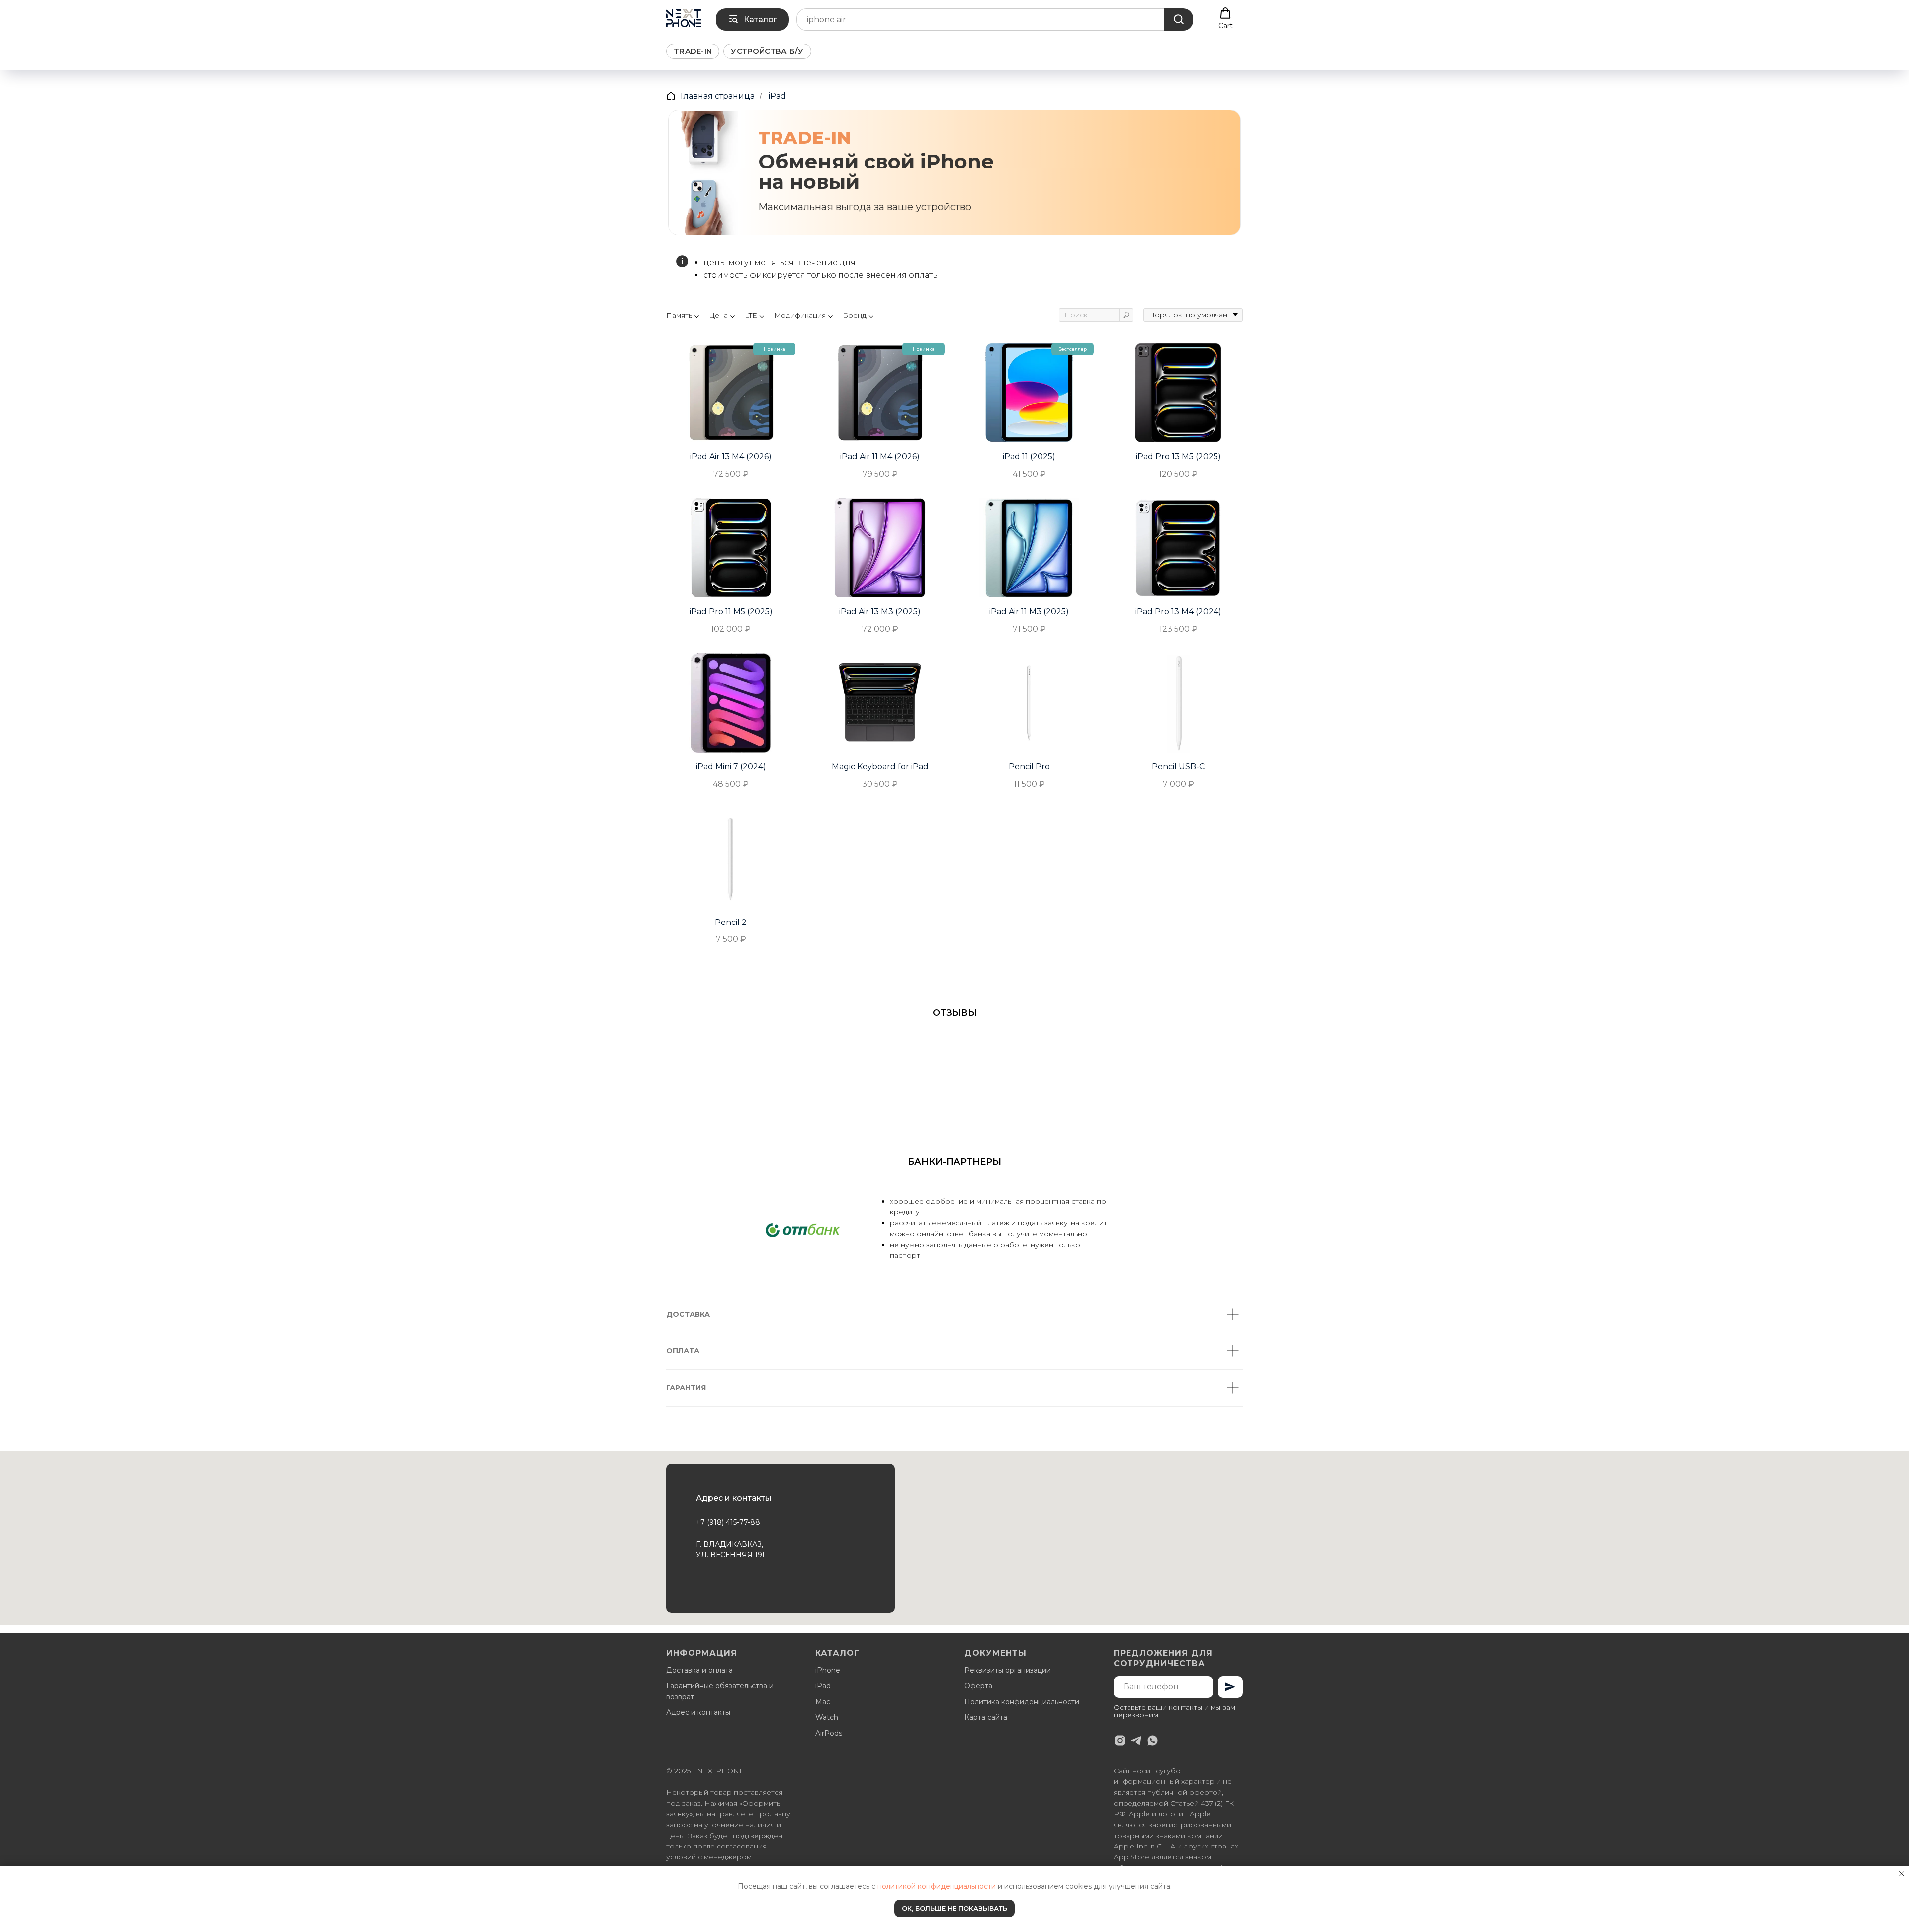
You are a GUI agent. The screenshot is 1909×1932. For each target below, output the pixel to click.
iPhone (828, 1670)
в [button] (680, 1814)
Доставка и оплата (699, 1670)
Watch (827, 1717)
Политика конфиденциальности (1022, 1702)
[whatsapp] (1153, 1740)
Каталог (837, 1653)
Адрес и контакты (698, 1712)
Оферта (978, 1686)
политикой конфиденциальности (937, 1886)
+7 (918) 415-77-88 (728, 1522)
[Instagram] (1120, 1740)
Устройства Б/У (767, 51)
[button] (1226, 19)
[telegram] (1136, 1740)
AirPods (829, 1733)
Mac (823, 1702)
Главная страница (718, 96)
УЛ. (703, 1555)
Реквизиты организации (1008, 1670)
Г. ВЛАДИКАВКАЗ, (730, 1544)
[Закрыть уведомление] (1902, 1874)
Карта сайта (986, 1717)
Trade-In (693, 51)
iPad (777, 96)
